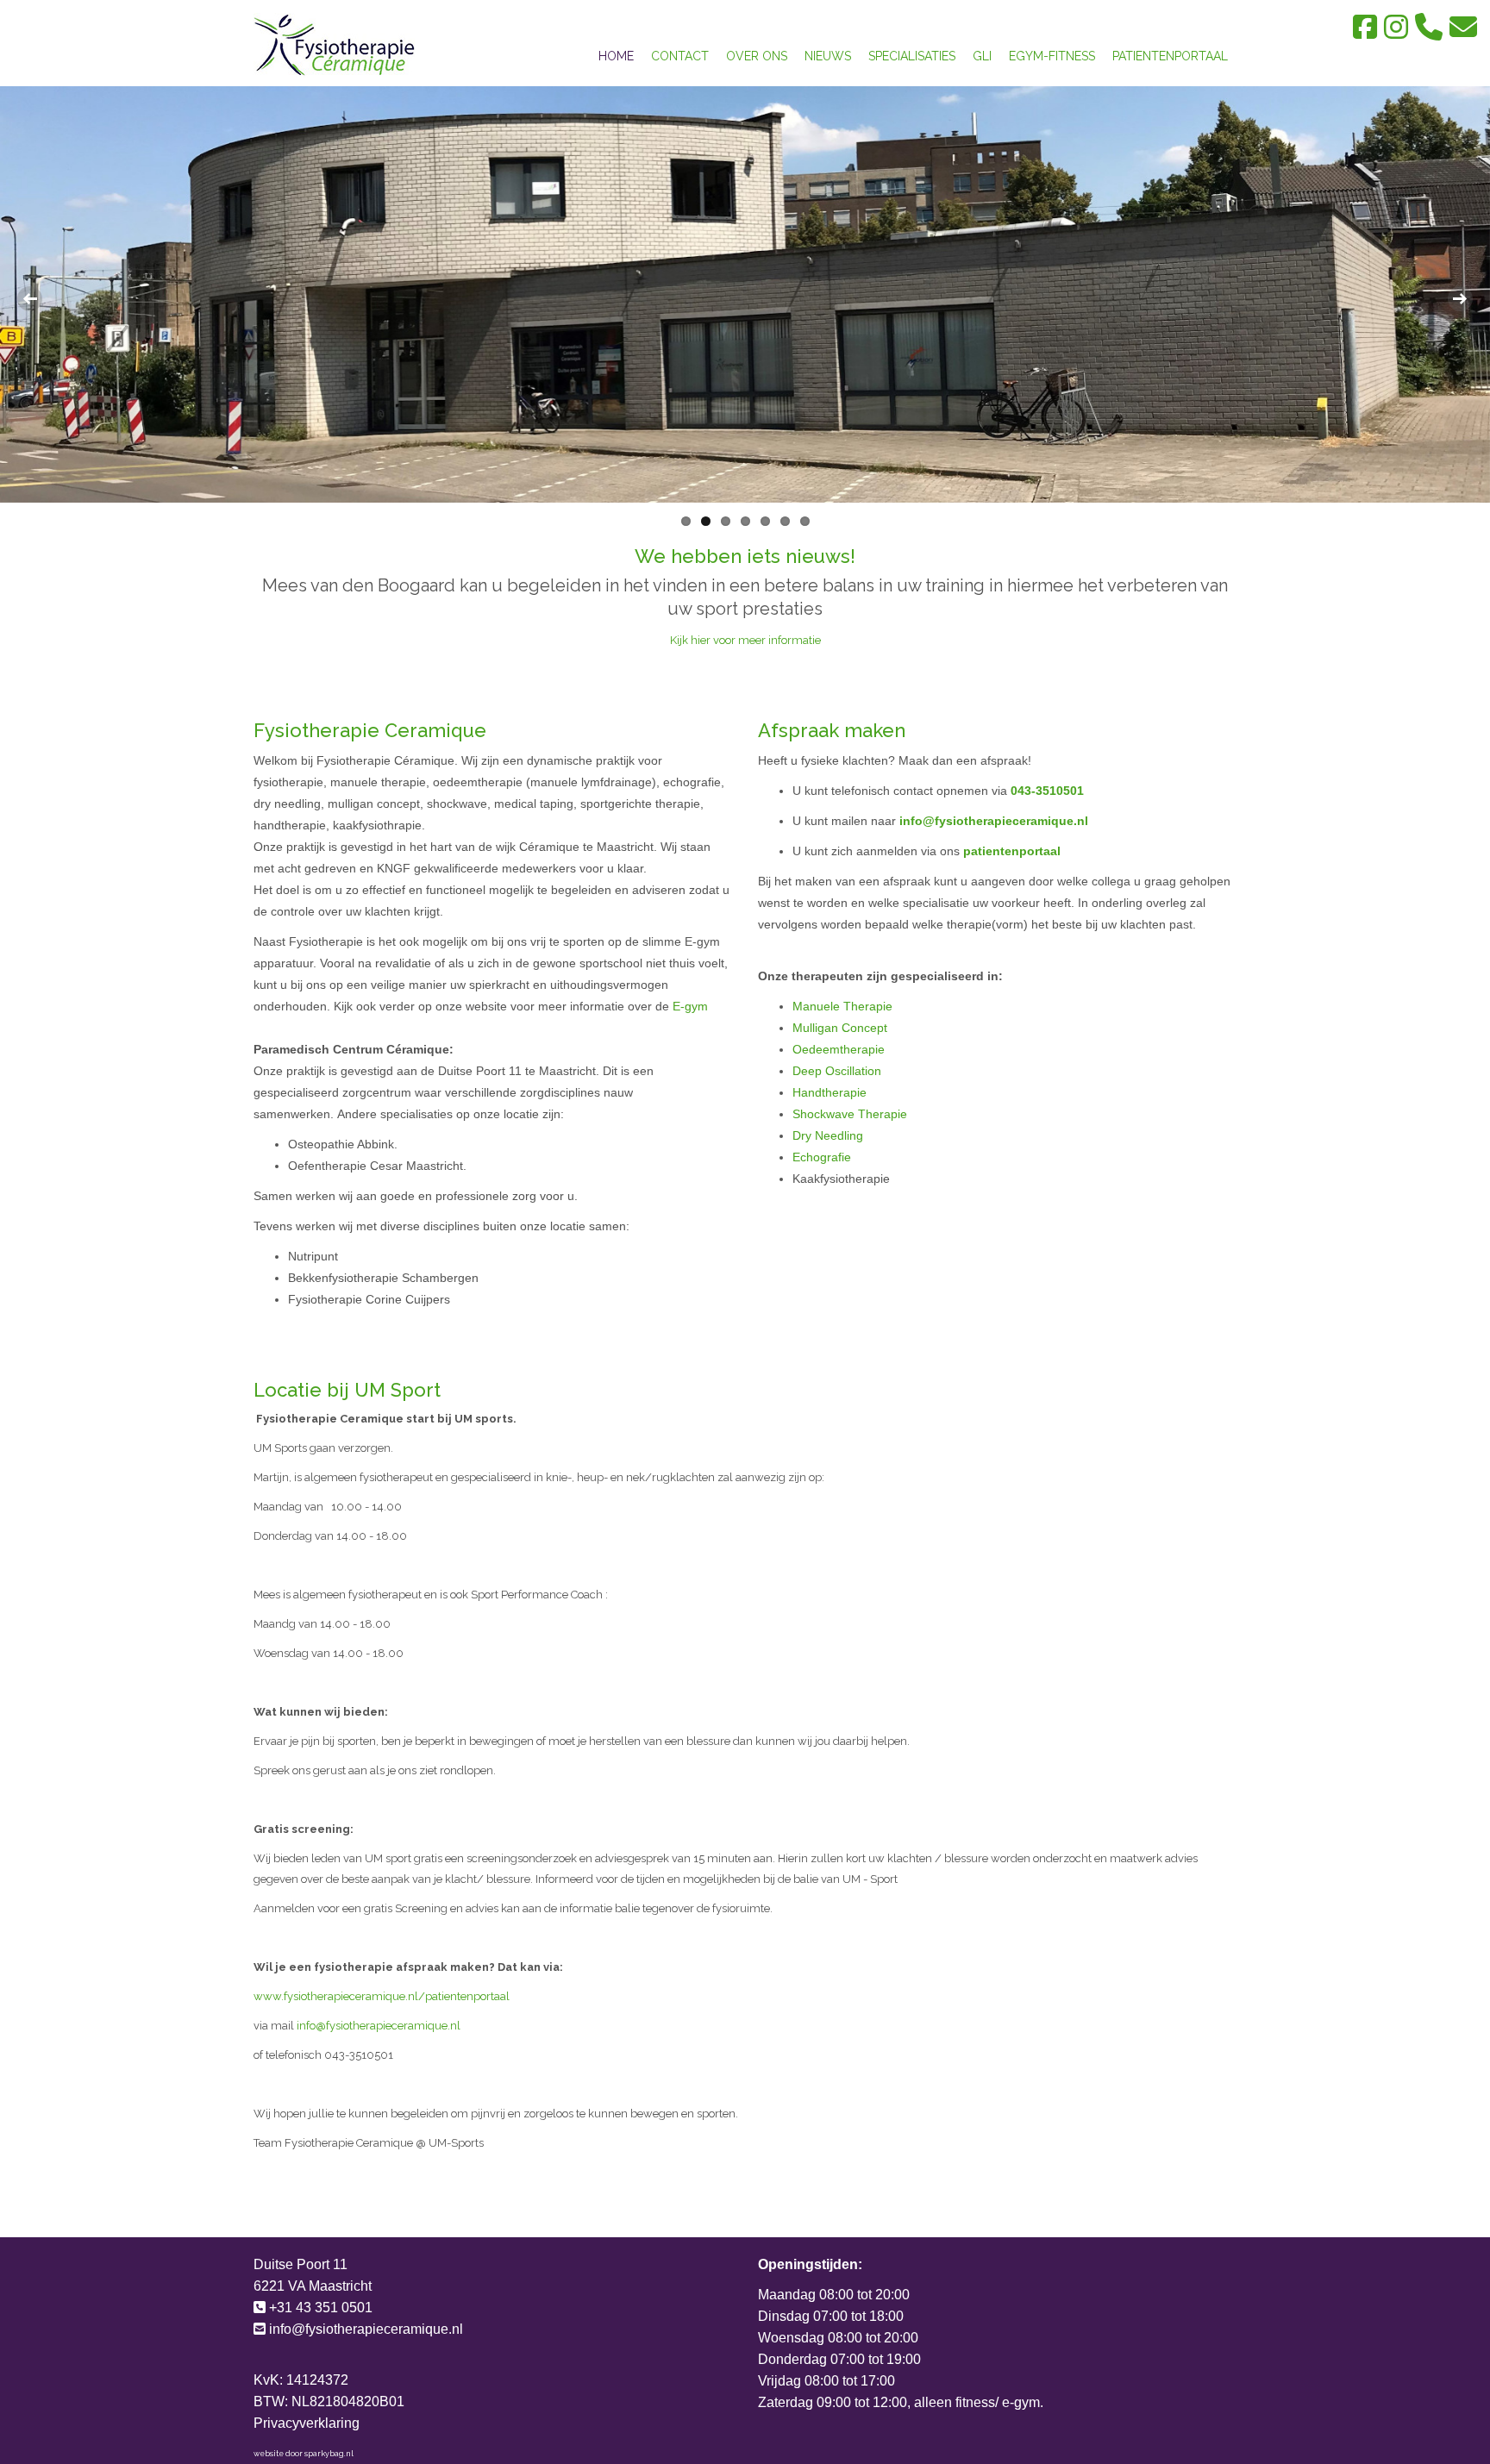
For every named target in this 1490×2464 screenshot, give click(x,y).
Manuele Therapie (842, 1006)
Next (1460, 299)
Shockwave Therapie (850, 1114)
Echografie (822, 1157)
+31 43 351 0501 (321, 2308)
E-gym (689, 1006)
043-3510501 (1047, 791)
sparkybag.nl (329, 2454)
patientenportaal (1012, 851)
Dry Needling (828, 1135)
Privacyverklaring (307, 2423)
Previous (30, 299)
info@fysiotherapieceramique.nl (994, 821)
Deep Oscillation (837, 1071)
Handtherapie (830, 1092)
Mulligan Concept (840, 1028)
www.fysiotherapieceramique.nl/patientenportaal (382, 1996)
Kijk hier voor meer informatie (745, 640)
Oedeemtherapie (839, 1049)
